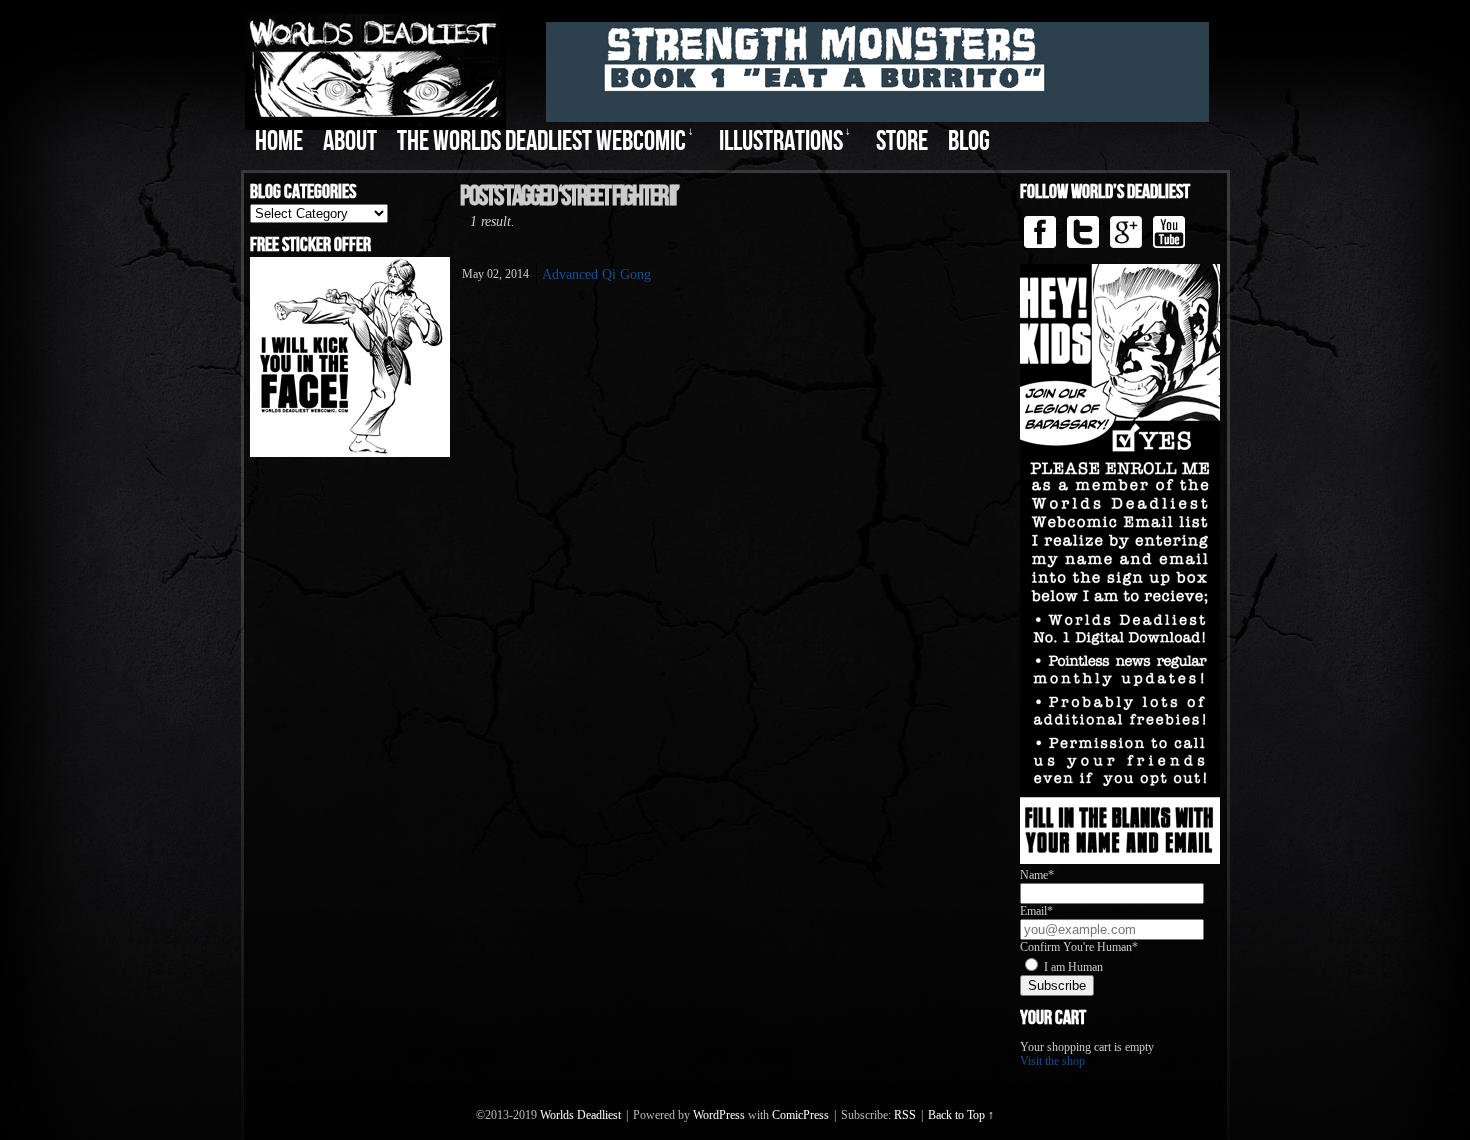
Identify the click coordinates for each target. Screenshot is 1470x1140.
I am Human (1073, 967)
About (350, 141)
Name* (1037, 875)
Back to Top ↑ (961, 1115)
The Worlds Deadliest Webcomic (545, 141)
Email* (1036, 911)
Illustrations (785, 141)
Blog (969, 141)
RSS (905, 1115)
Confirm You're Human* (1079, 947)
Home (279, 141)
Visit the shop (1052, 1061)
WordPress (719, 1115)
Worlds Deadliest (580, 1115)
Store (902, 141)
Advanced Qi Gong (596, 274)
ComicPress (800, 1115)
